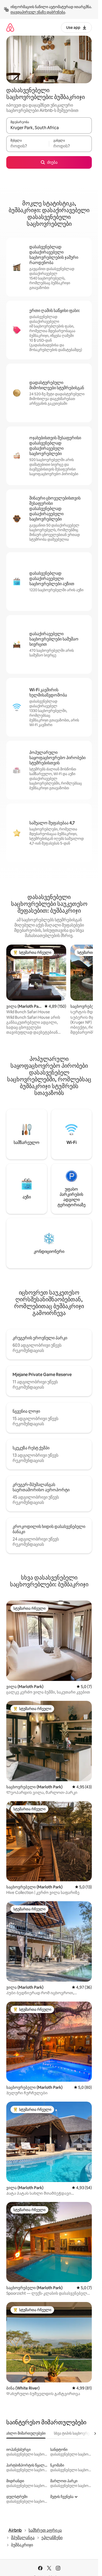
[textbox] (28, 146)
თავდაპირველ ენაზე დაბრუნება (38, 12)
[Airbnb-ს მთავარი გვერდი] (10, 27)
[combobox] (49, 128)
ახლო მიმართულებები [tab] (26, 2433)
